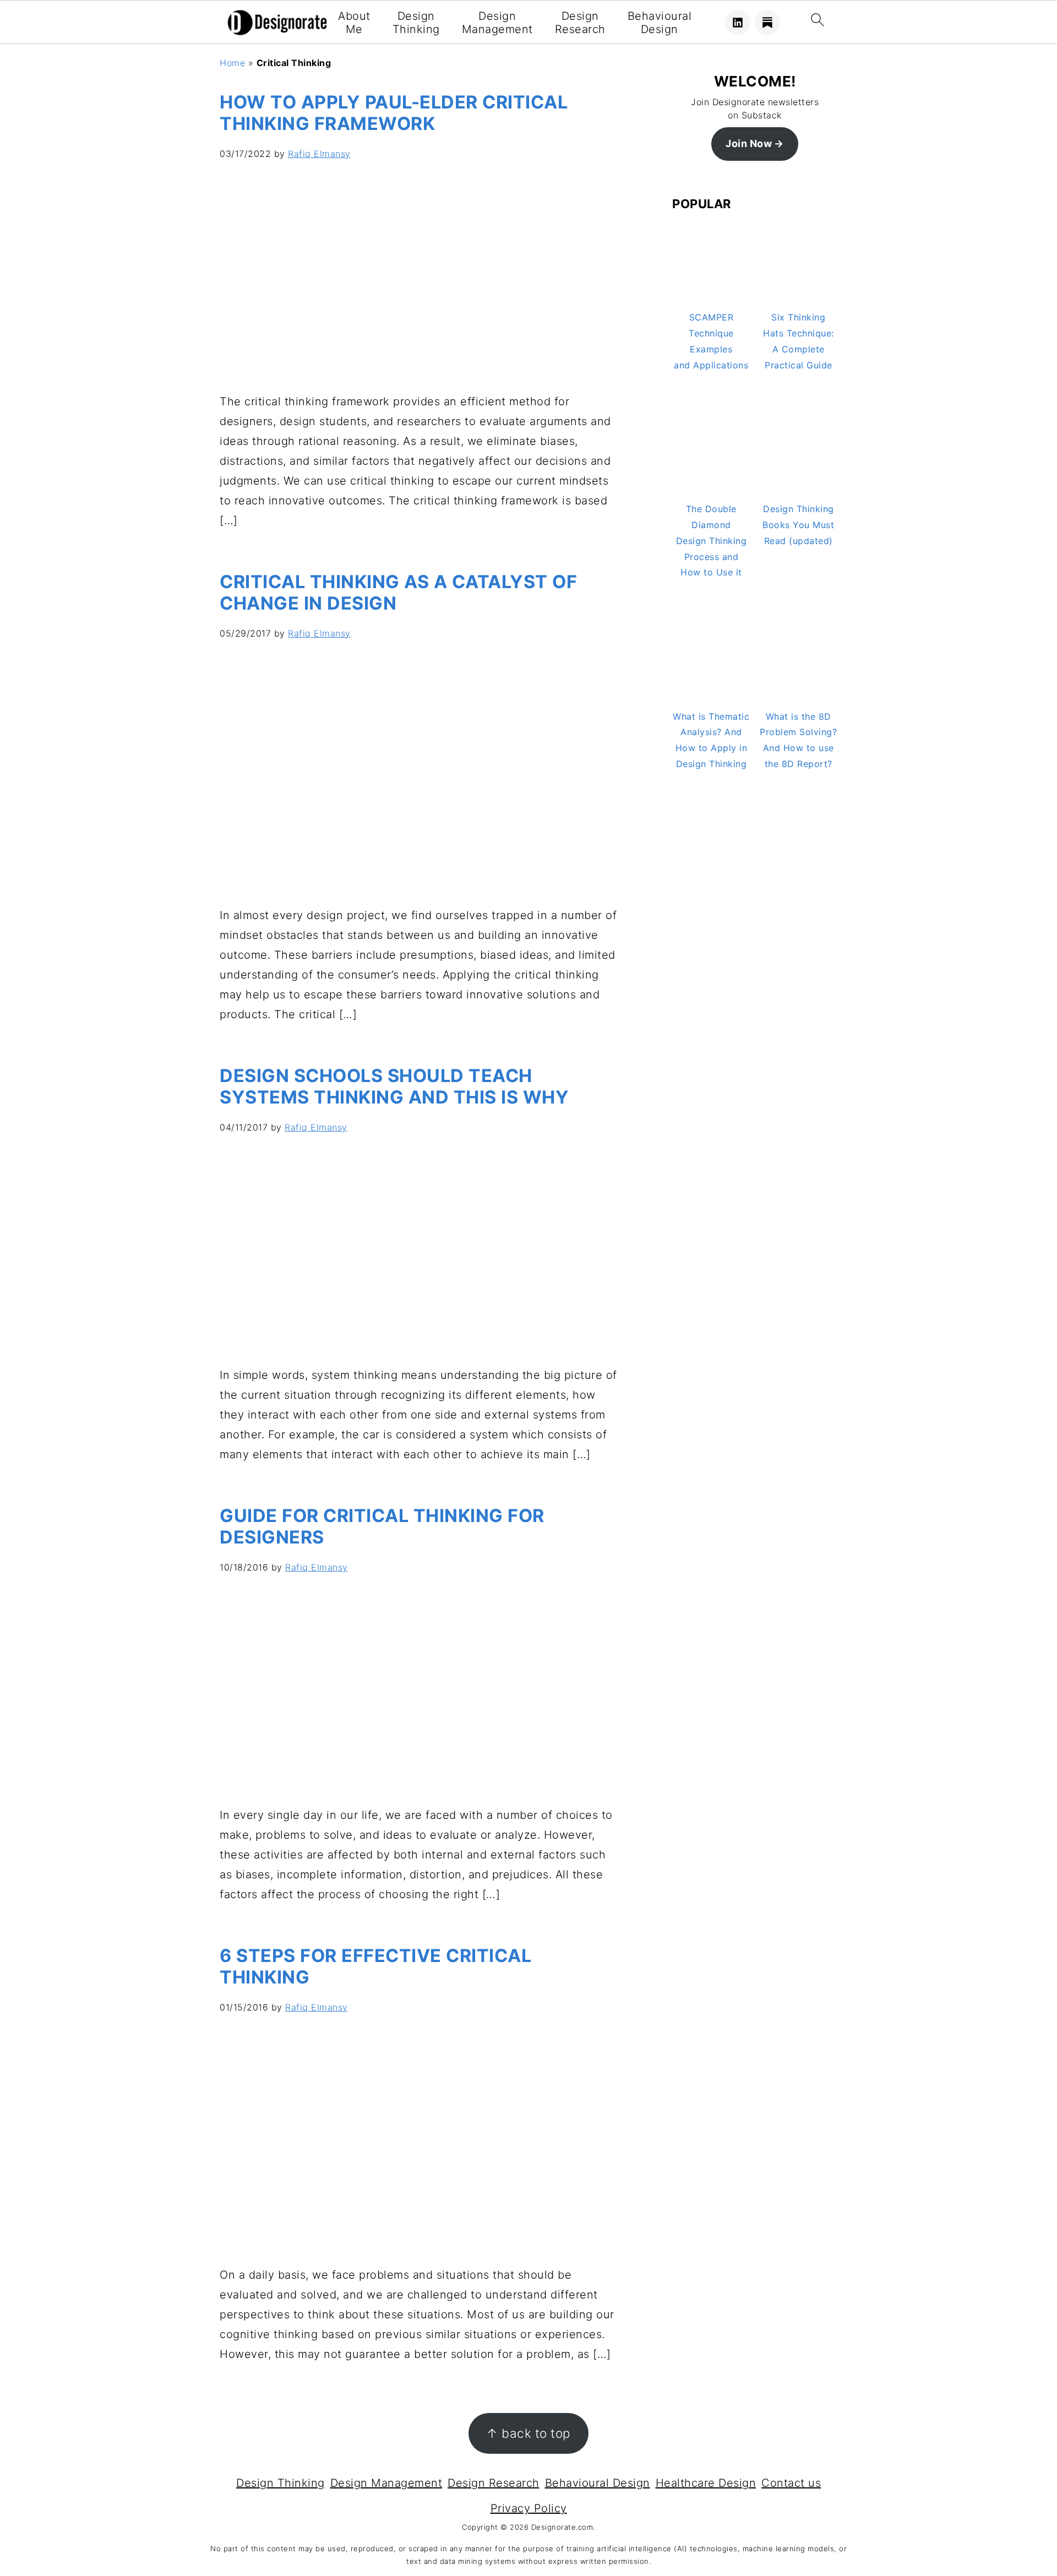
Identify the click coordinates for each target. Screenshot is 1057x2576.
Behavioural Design (660, 23)
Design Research (580, 23)
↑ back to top (528, 2433)
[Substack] (767, 23)
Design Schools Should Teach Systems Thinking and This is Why (394, 1086)
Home (232, 63)
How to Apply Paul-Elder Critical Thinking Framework (394, 113)
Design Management (497, 23)
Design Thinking (416, 23)
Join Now (749, 143)
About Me (354, 23)
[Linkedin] (738, 23)
